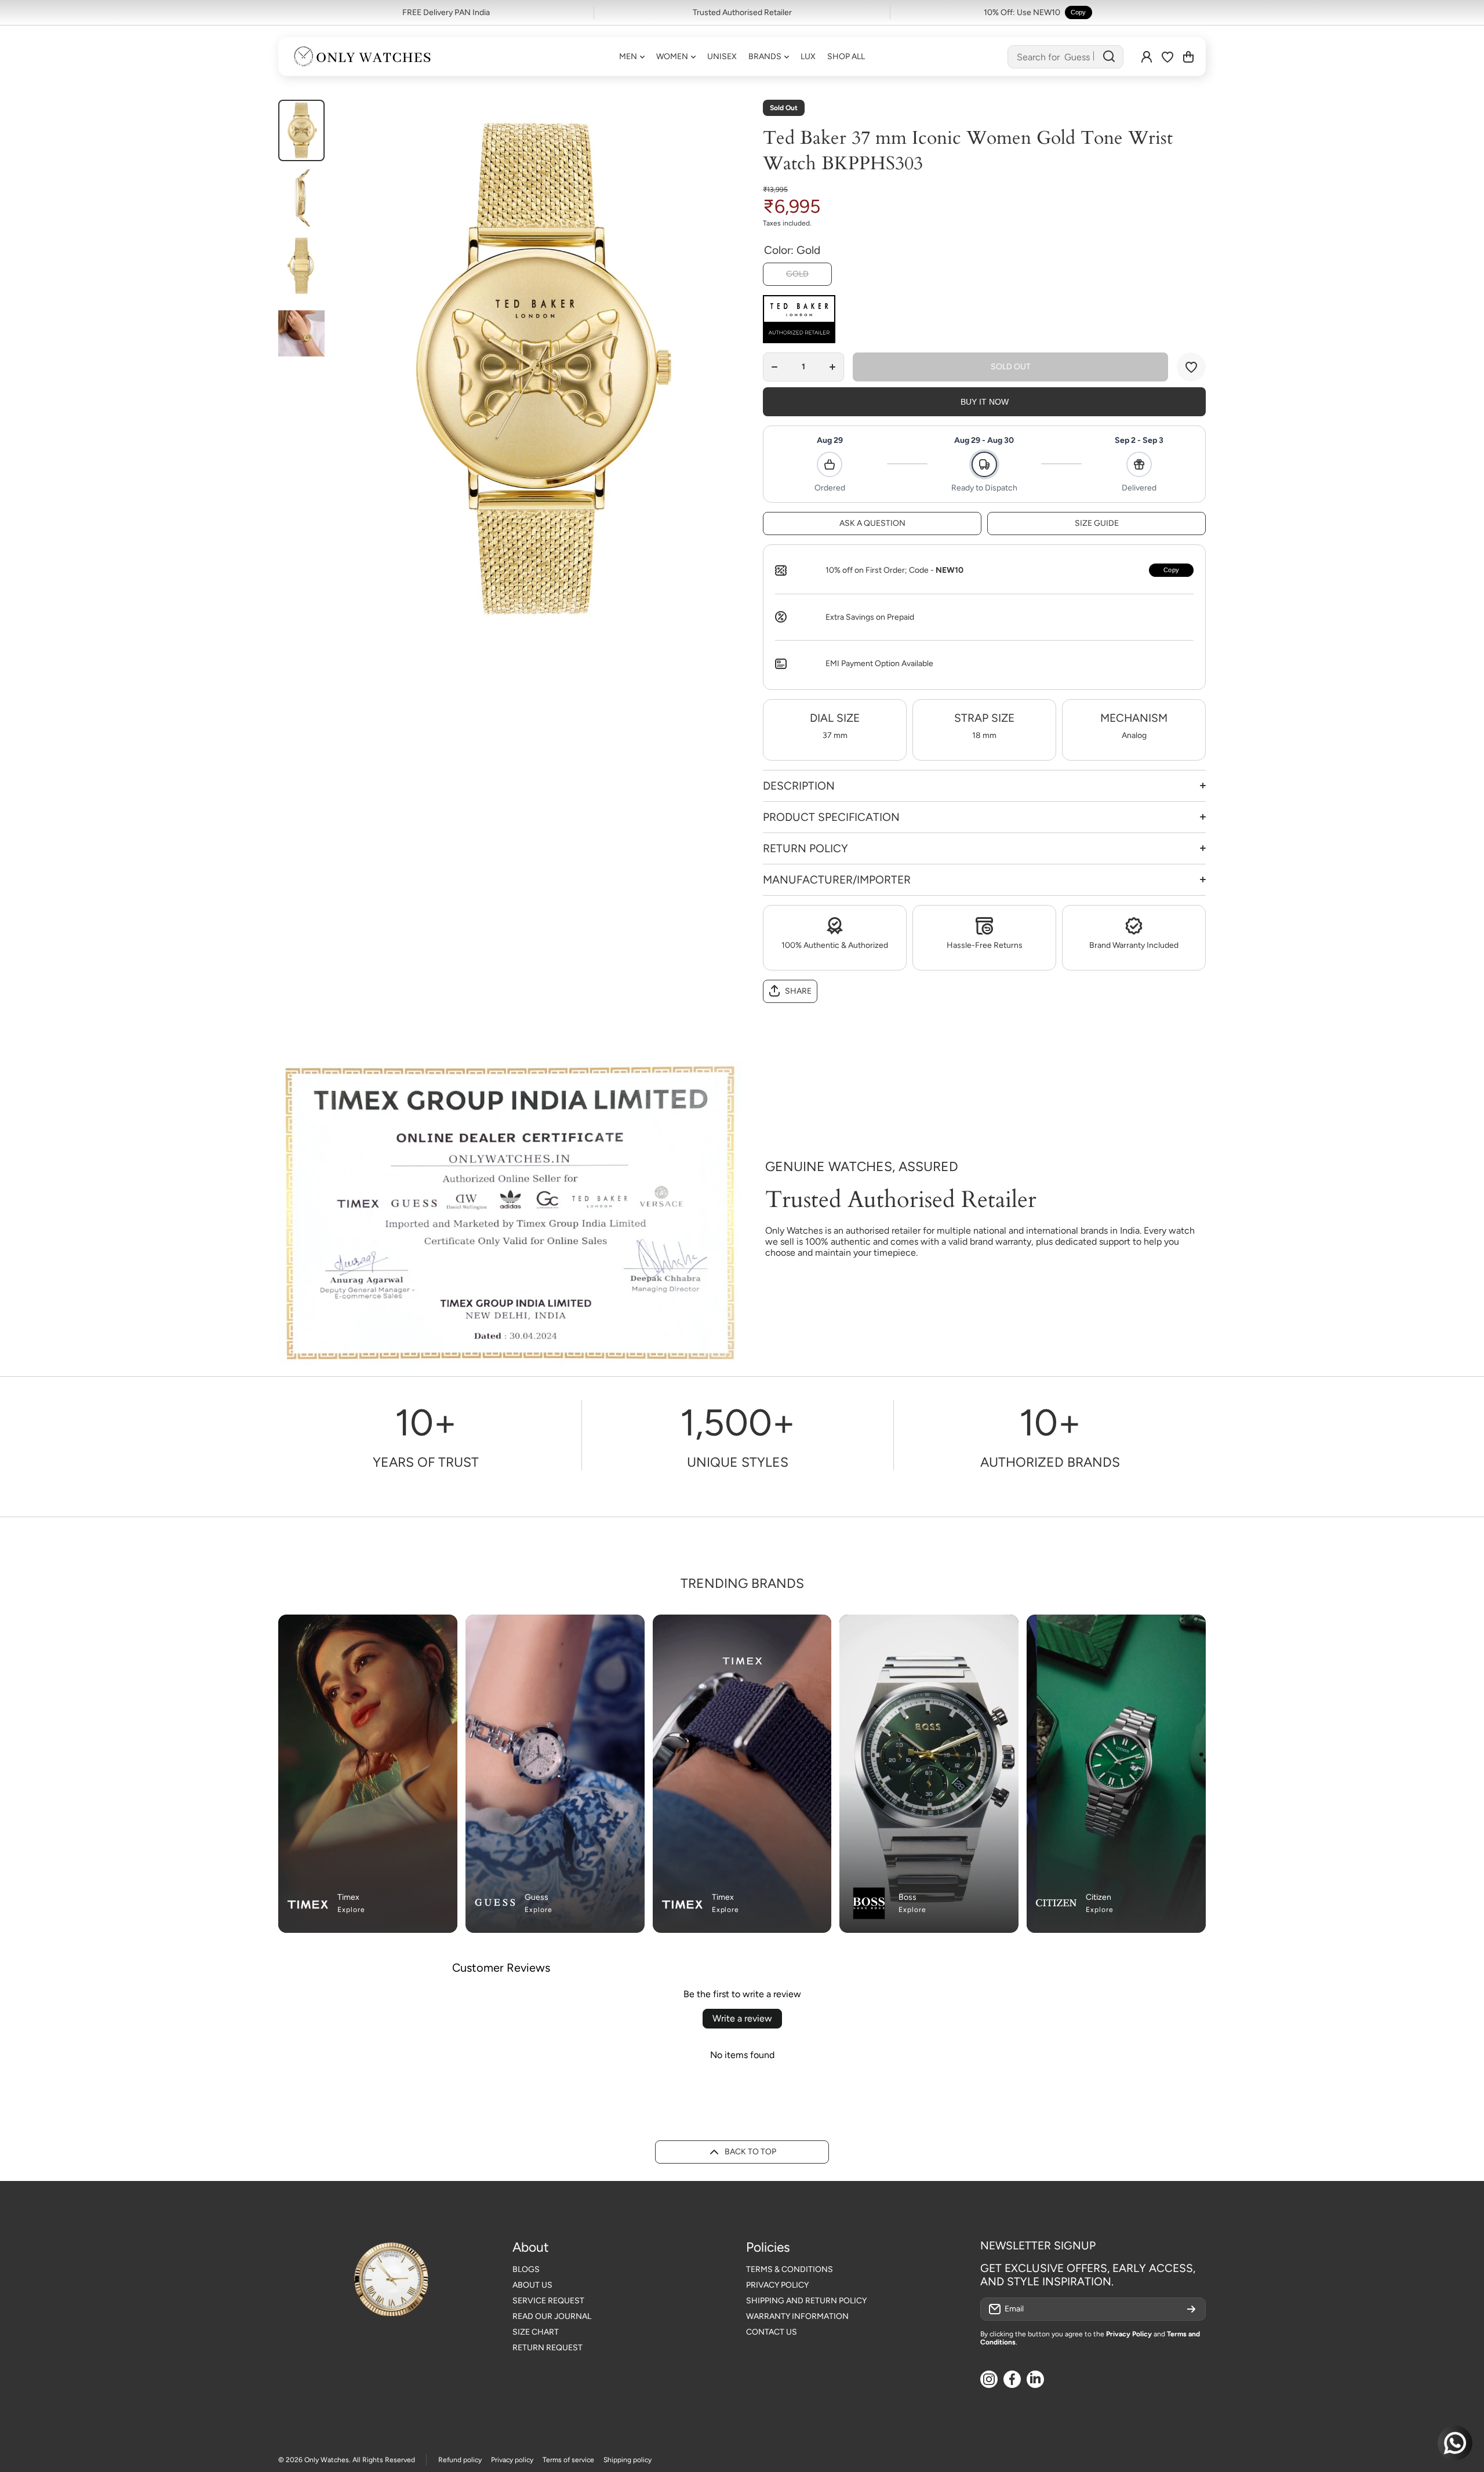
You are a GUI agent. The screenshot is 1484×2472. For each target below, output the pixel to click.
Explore (351, 1910)
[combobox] (1065, 57)
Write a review (742, 2018)
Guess (537, 1897)
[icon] (613, 1630)
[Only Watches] (362, 57)
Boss (908, 1897)
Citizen (1099, 1897)
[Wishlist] (1167, 57)
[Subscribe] (1191, 2309)
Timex (348, 1897)
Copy (1079, 12)
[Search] (1109, 57)
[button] (1188, 57)
